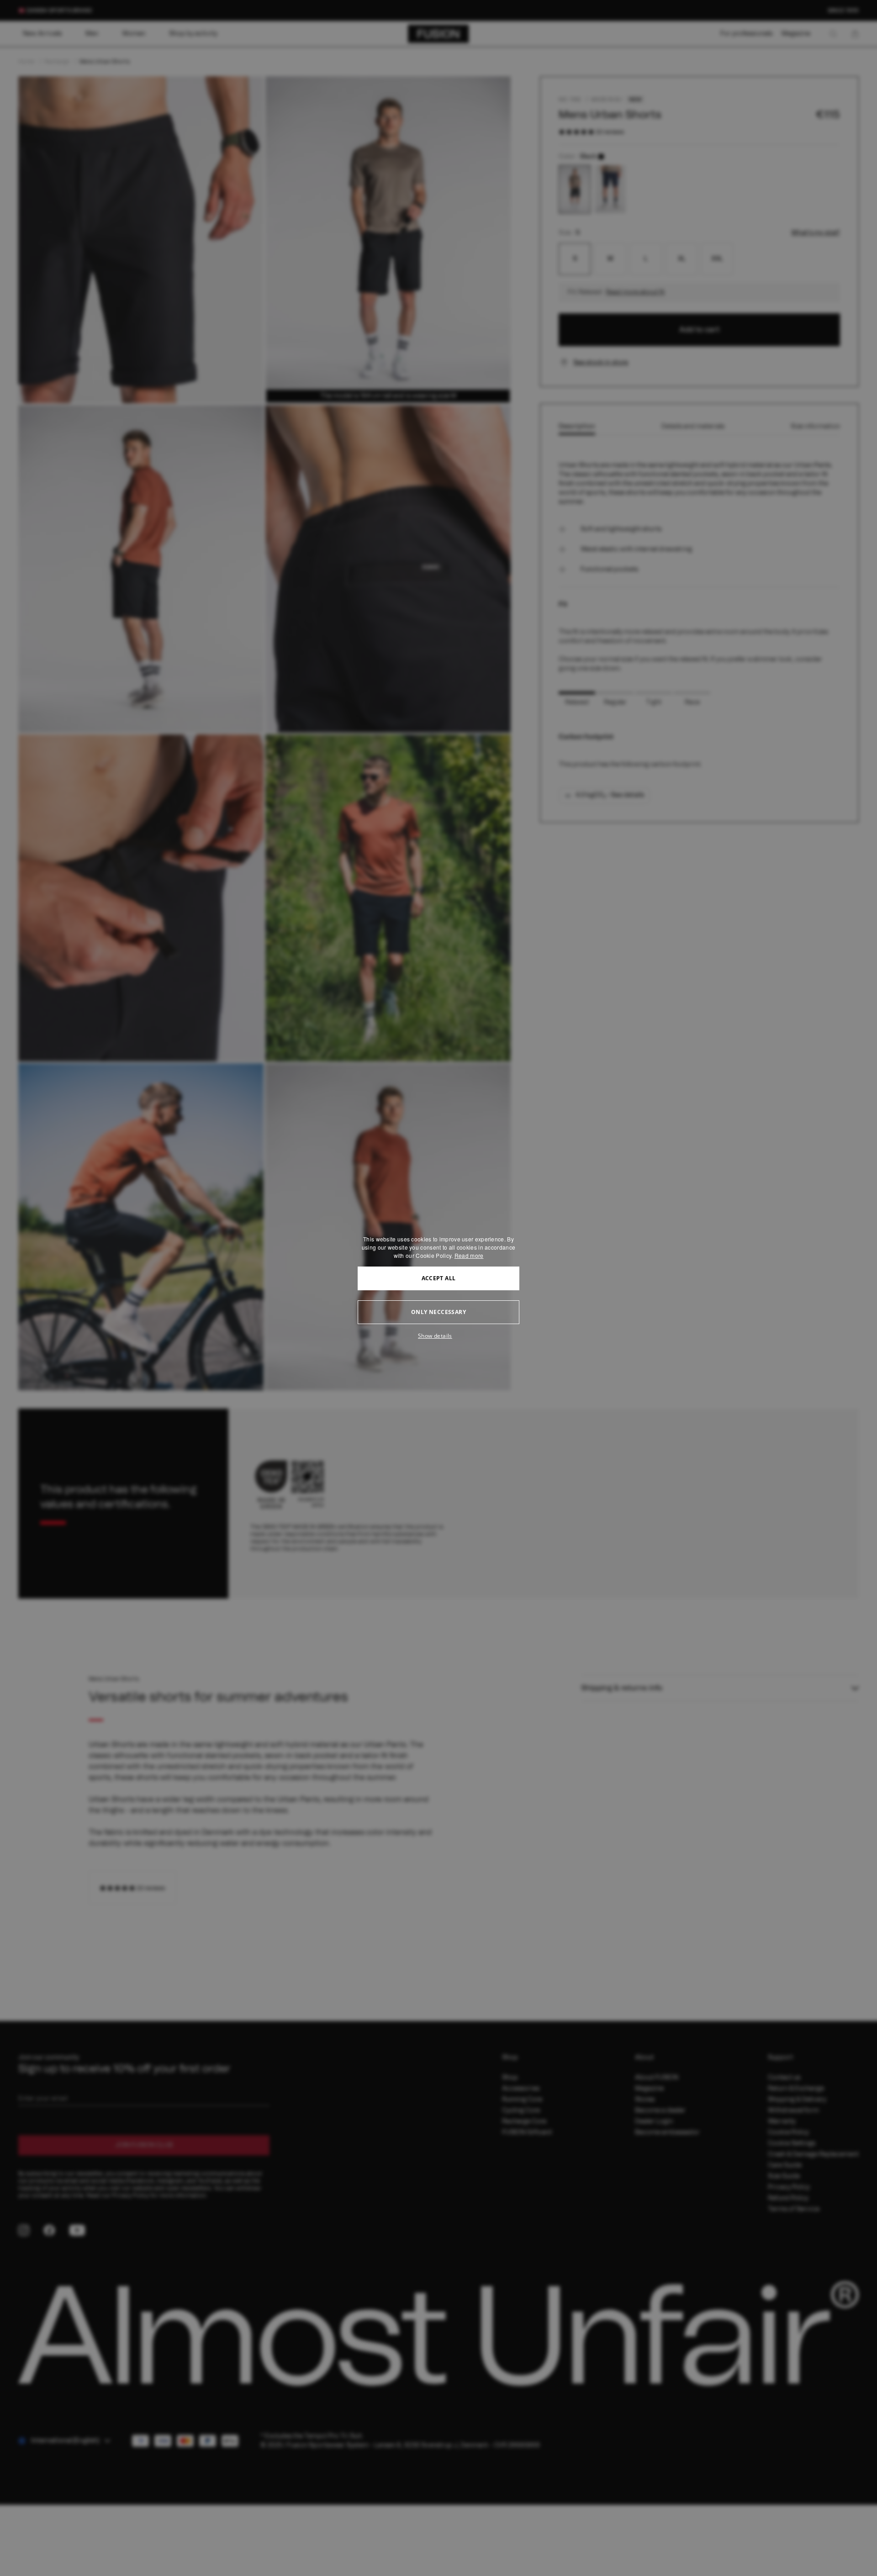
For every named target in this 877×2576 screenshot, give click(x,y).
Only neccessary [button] (438, 1312)
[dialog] (438, 1288)
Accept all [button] (439, 1278)
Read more (469, 1255)
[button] (438, 1336)
